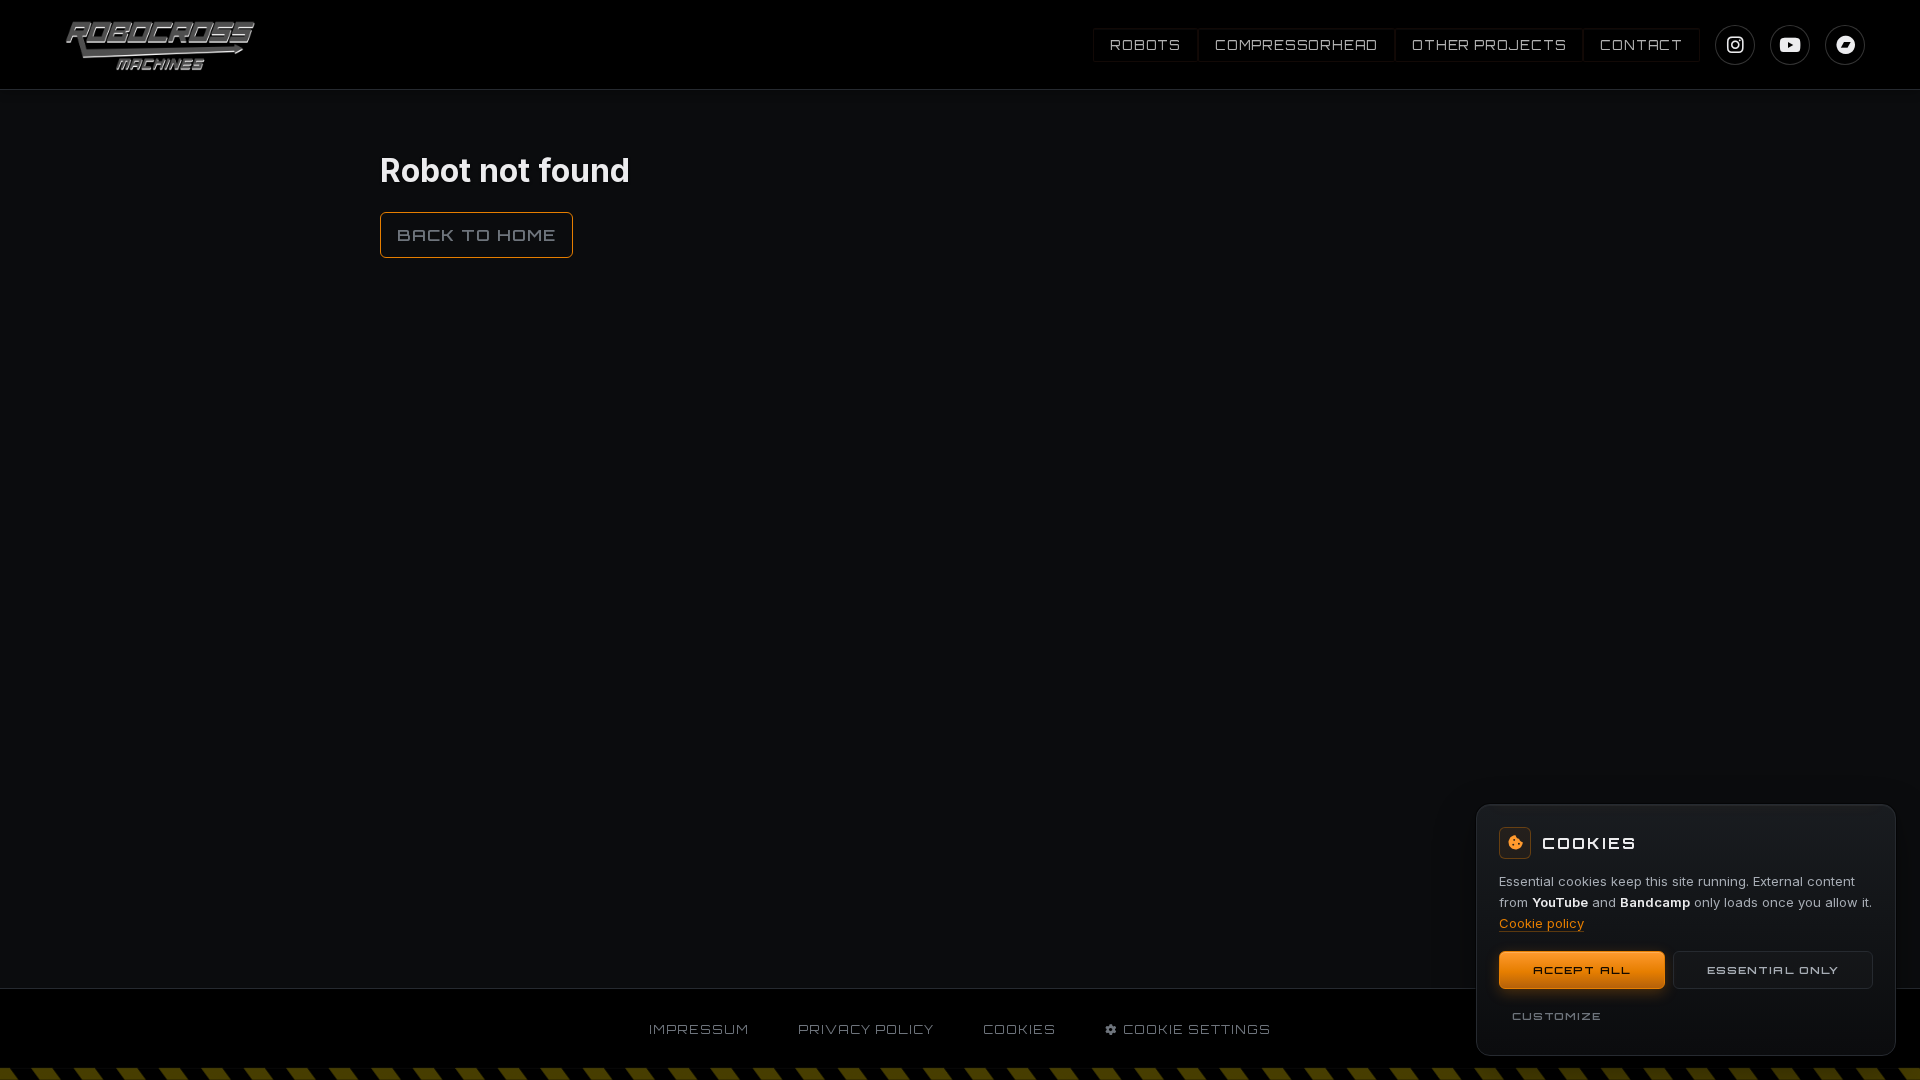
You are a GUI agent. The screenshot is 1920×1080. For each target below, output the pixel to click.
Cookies (1019, 1029)
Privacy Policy (866, 1029)
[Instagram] (1735, 45)
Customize (1556, 1016)
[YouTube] (1790, 45)
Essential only (1773, 970)
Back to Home (476, 235)
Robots (1145, 45)
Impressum (699, 1029)
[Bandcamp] (1845, 45)
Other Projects (1489, 45)
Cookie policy (1541, 922)
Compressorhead (1296, 45)
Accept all (1582, 970)
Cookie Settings (1197, 1029)
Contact (1641, 45)
